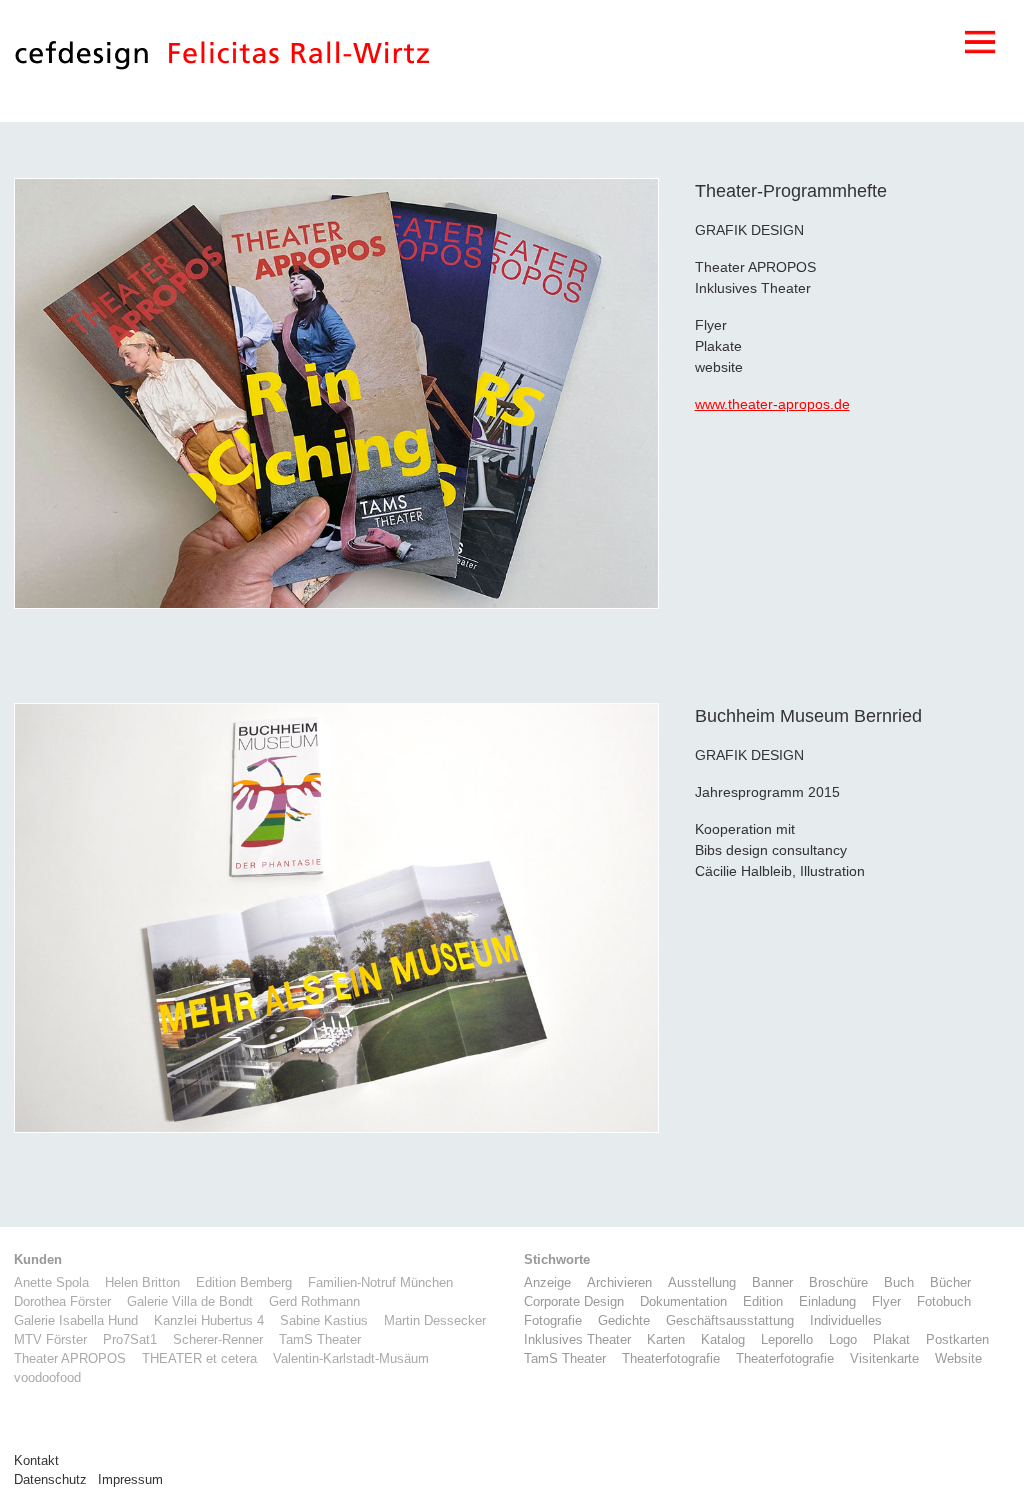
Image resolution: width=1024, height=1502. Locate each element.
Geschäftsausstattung (730, 1321)
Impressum (130, 1480)
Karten (666, 1340)
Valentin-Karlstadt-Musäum (351, 1359)
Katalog (723, 1340)
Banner (772, 1283)
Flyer (886, 1302)
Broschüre (838, 1283)
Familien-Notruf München (380, 1283)
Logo (843, 1340)
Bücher (950, 1283)
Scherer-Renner (218, 1340)
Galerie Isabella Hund (76, 1321)
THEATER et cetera (199, 1359)
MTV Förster (50, 1340)
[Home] (82, 60)
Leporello (787, 1340)
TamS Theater (320, 1340)
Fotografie (553, 1321)
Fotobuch (944, 1302)
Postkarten (957, 1340)
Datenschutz (50, 1480)
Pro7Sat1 (130, 1340)
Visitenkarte (884, 1359)
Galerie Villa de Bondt (190, 1302)
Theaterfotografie (671, 1359)
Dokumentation (683, 1302)
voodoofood (47, 1378)
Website (958, 1359)
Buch (899, 1283)
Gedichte (624, 1321)
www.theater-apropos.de (772, 404)
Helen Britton (142, 1283)
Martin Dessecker (435, 1321)
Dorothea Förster (62, 1302)
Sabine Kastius (324, 1321)
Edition (763, 1302)
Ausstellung (702, 1283)
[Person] (299, 60)
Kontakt (36, 1461)
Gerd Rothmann (314, 1302)
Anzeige (547, 1283)
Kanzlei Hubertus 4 (209, 1321)
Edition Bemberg (244, 1283)
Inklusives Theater (577, 1340)
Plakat (891, 1340)
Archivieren (619, 1283)
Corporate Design (574, 1302)
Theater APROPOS (70, 1359)
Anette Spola (51, 1283)
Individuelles (846, 1321)
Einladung (827, 1302)
